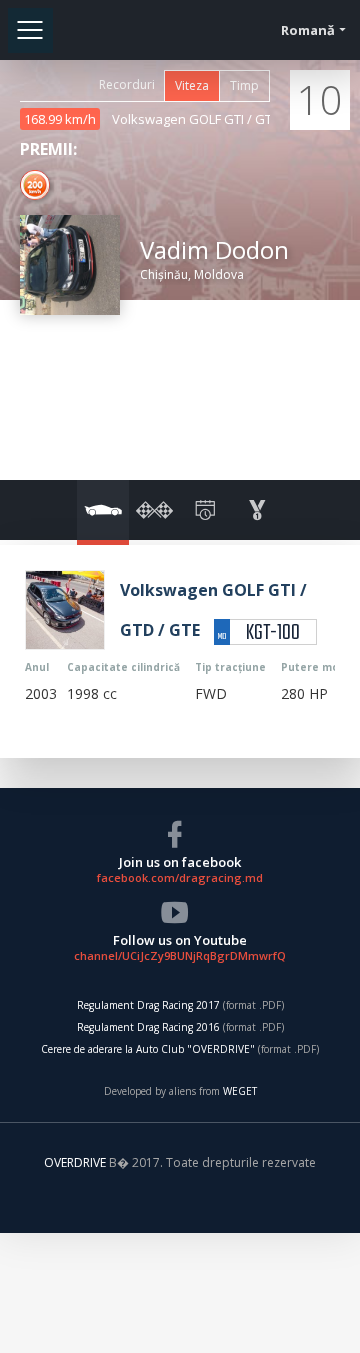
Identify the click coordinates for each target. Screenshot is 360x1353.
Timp (244, 85)
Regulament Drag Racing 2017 (148, 1005)
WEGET (240, 1091)
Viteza (192, 85)
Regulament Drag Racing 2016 (148, 1027)
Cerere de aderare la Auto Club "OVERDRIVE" (148, 1049)
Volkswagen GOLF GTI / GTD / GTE (214, 119)
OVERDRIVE (76, 1162)
